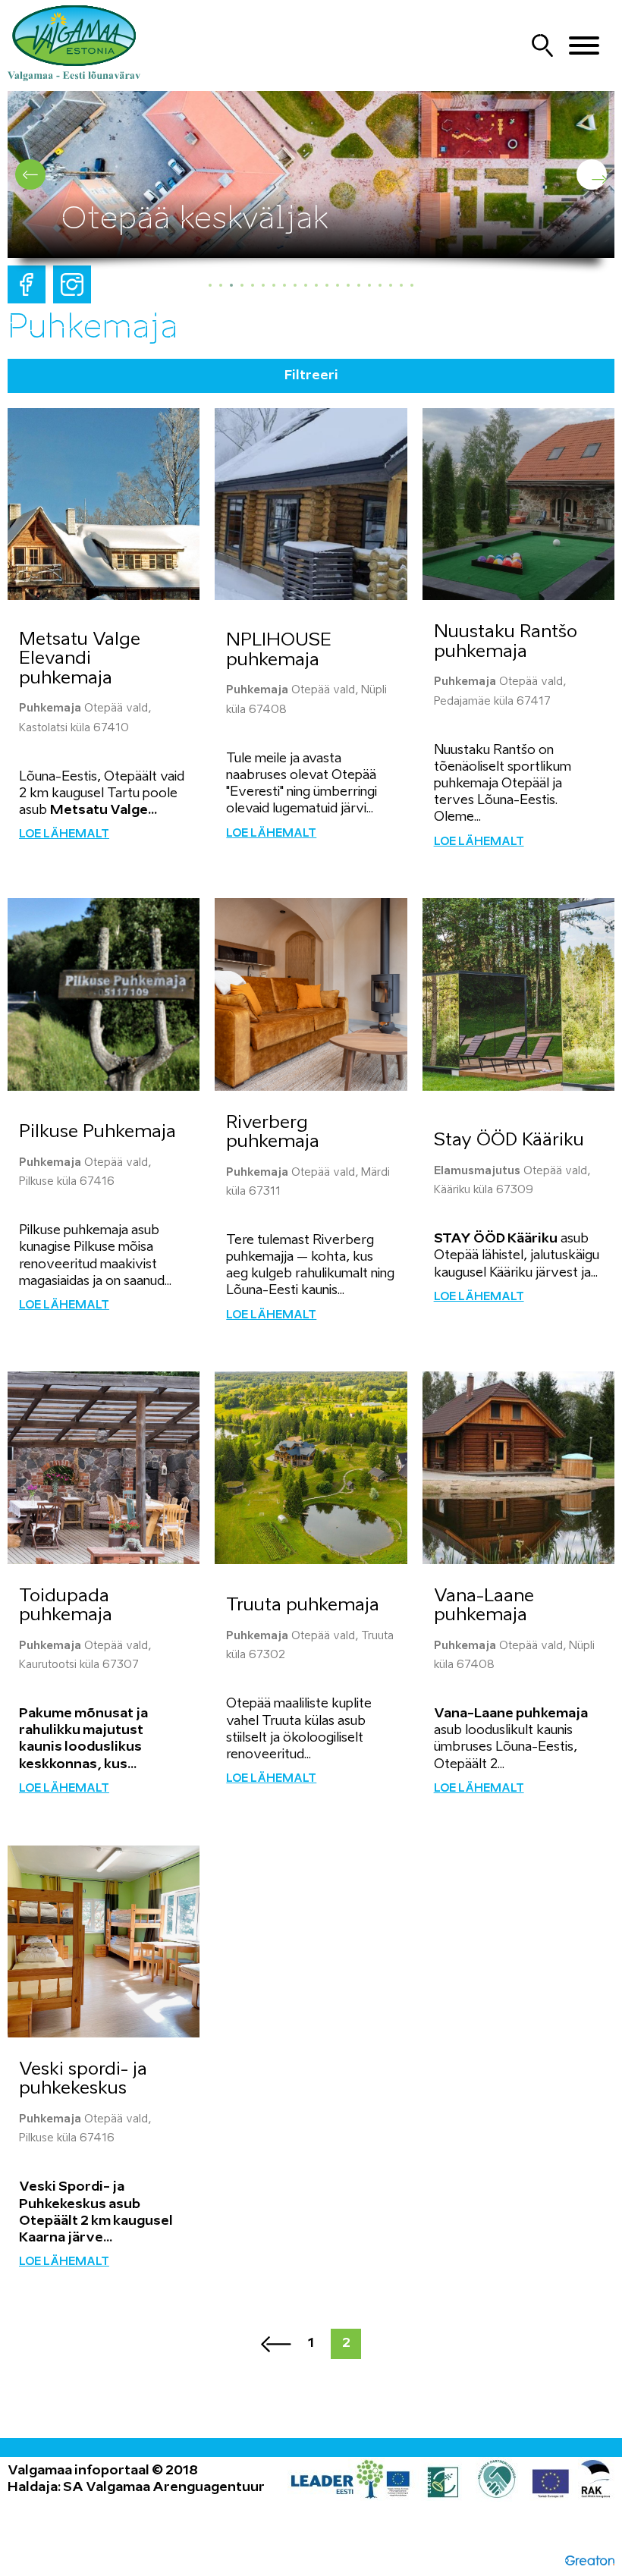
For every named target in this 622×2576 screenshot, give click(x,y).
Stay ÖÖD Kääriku (509, 1140)
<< (276, 2344)
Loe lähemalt (64, 834)
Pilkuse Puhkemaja (97, 1132)
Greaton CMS (590, 2560)
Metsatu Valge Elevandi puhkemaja (80, 659)
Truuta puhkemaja (303, 1605)
